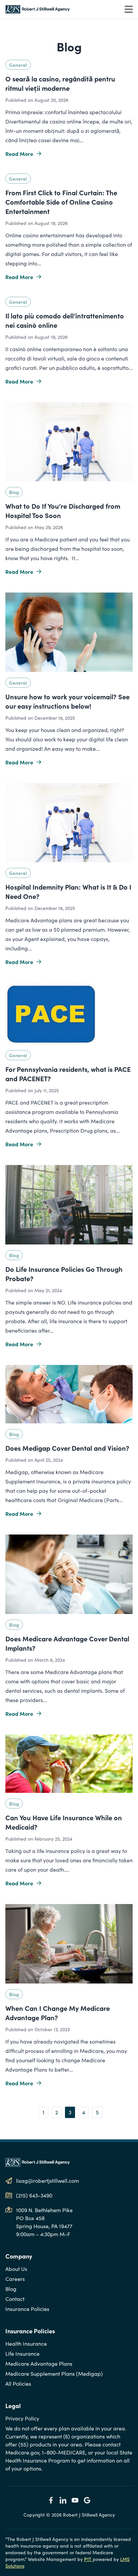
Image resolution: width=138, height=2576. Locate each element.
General (18, 65)
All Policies (18, 2384)
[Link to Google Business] (87, 2500)
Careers (15, 2279)
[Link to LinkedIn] (63, 2500)
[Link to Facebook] (51, 2500)
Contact (15, 2299)
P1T (88, 2559)
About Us (16, 2269)
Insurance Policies (27, 2309)
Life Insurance (22, 2354)
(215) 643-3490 (34, 2195)
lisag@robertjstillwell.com (48, 2181)
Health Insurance (26, 2344)
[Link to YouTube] (75, 2500)
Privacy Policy (22, 2418)
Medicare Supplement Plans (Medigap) (54, 2374)
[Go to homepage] (38, 9)
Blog (14, 492)
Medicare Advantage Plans (39, 2364)
